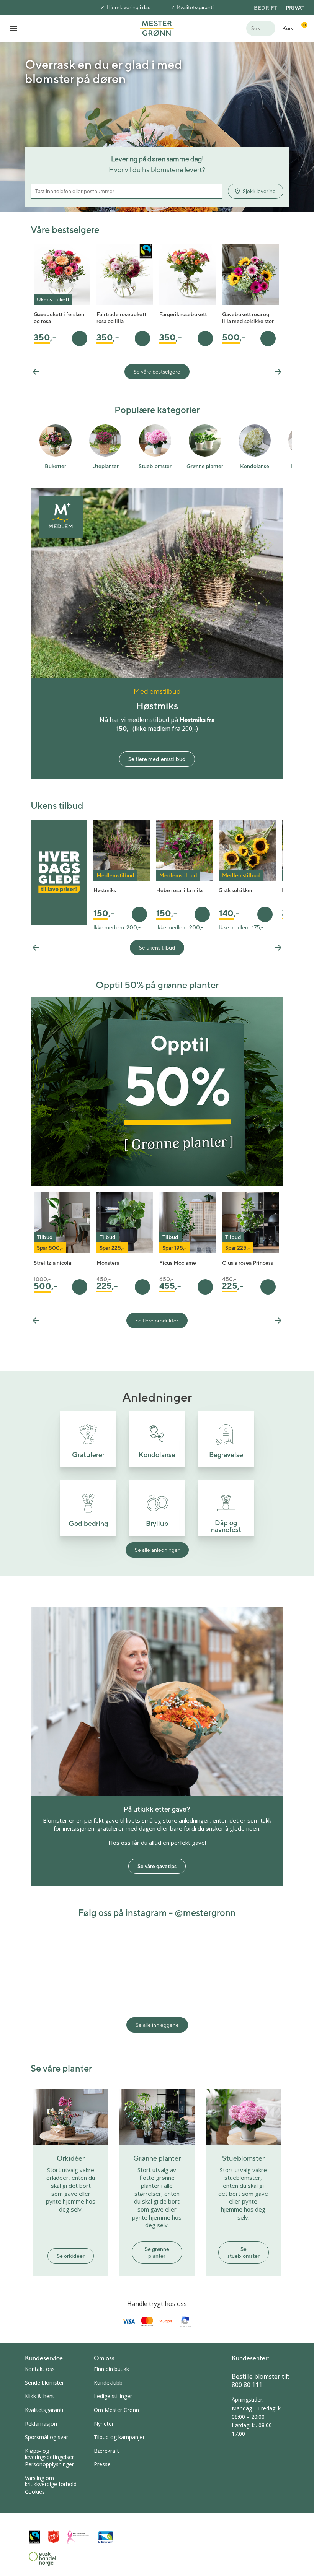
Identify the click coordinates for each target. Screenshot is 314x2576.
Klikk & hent (40, 2396)
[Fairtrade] (34, 2537)
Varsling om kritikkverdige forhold (51, 2481)
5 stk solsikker (236, 890)
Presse (102, 2464)
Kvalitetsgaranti (195, 7)
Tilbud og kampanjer (119, 2437)
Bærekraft (106, 2451)
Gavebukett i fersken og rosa (59, 318)
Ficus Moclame (178, 1263)
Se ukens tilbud (157, 948)
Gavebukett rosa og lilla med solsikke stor (248, 318)
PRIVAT (295, 8)
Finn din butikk (111, 2369)
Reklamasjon (41, 2424)
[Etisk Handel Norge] (43, 2559)
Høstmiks (105, 890)
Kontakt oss (40, 2369)
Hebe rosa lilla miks (180, 890)
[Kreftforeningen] (78, 2537)
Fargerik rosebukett (183, 314)
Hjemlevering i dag (129, 7)
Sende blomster (44, 2383)
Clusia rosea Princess (248, 1263)
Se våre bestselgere (157, 372)
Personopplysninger (49, 2464)
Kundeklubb (108, 2383)
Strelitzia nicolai (53, 1263)
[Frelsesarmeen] (54, 2537)
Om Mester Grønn (116, 2410)
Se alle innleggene (157, 2025)
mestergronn (209, 1912)
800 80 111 (247, 2385)
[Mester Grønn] (157, 28)
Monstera (108, 1263)
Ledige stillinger (113, 2396)
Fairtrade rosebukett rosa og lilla (121, 318)
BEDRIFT (266, 8)
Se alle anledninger (157, 1550)
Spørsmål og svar (47, 2437)
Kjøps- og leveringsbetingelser (49, 2454)
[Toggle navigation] (13, 28)
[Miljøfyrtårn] (106, 2537)
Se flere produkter (157, 1321)
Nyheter (104, 2424)
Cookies (35, 2492)
